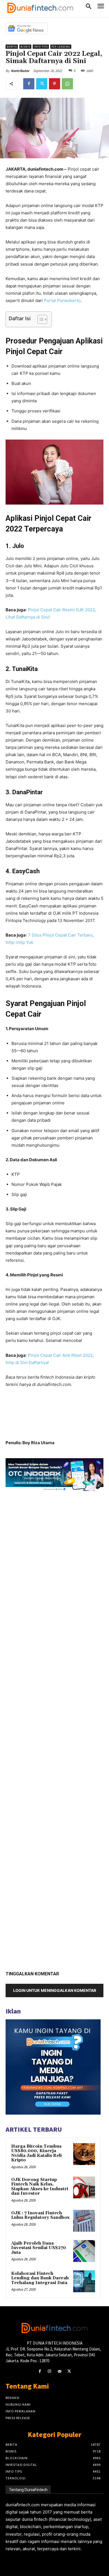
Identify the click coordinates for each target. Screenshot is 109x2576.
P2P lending (61, 47)
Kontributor (20, 71)
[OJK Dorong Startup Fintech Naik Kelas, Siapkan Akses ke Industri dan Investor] (84, 2187)
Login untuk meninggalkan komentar (55, 1990)
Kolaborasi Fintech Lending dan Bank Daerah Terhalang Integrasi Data (40, 2278)
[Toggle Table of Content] (40, 319)
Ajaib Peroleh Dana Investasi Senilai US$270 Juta (39, 2248)
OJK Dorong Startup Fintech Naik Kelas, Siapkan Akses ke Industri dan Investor (40, 2187)
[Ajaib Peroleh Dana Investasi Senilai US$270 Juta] (84, 2251)
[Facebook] (29, 84)
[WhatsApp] (67, 84)
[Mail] (59, 2371)
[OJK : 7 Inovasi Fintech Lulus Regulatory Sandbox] (84, 2221)
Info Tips (41, 47)
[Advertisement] (54, 1729)
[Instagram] (50, 2371)
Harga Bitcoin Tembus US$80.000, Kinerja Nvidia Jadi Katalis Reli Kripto (36, 2153)
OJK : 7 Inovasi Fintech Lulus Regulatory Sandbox (40, 2215)
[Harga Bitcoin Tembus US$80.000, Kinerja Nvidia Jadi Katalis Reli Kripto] (84, 2154)
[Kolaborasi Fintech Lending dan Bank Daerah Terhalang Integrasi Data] (84, 2281)
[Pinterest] (54, 84)
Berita (12, 47)
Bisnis (25, 47)
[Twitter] (42, 84)
